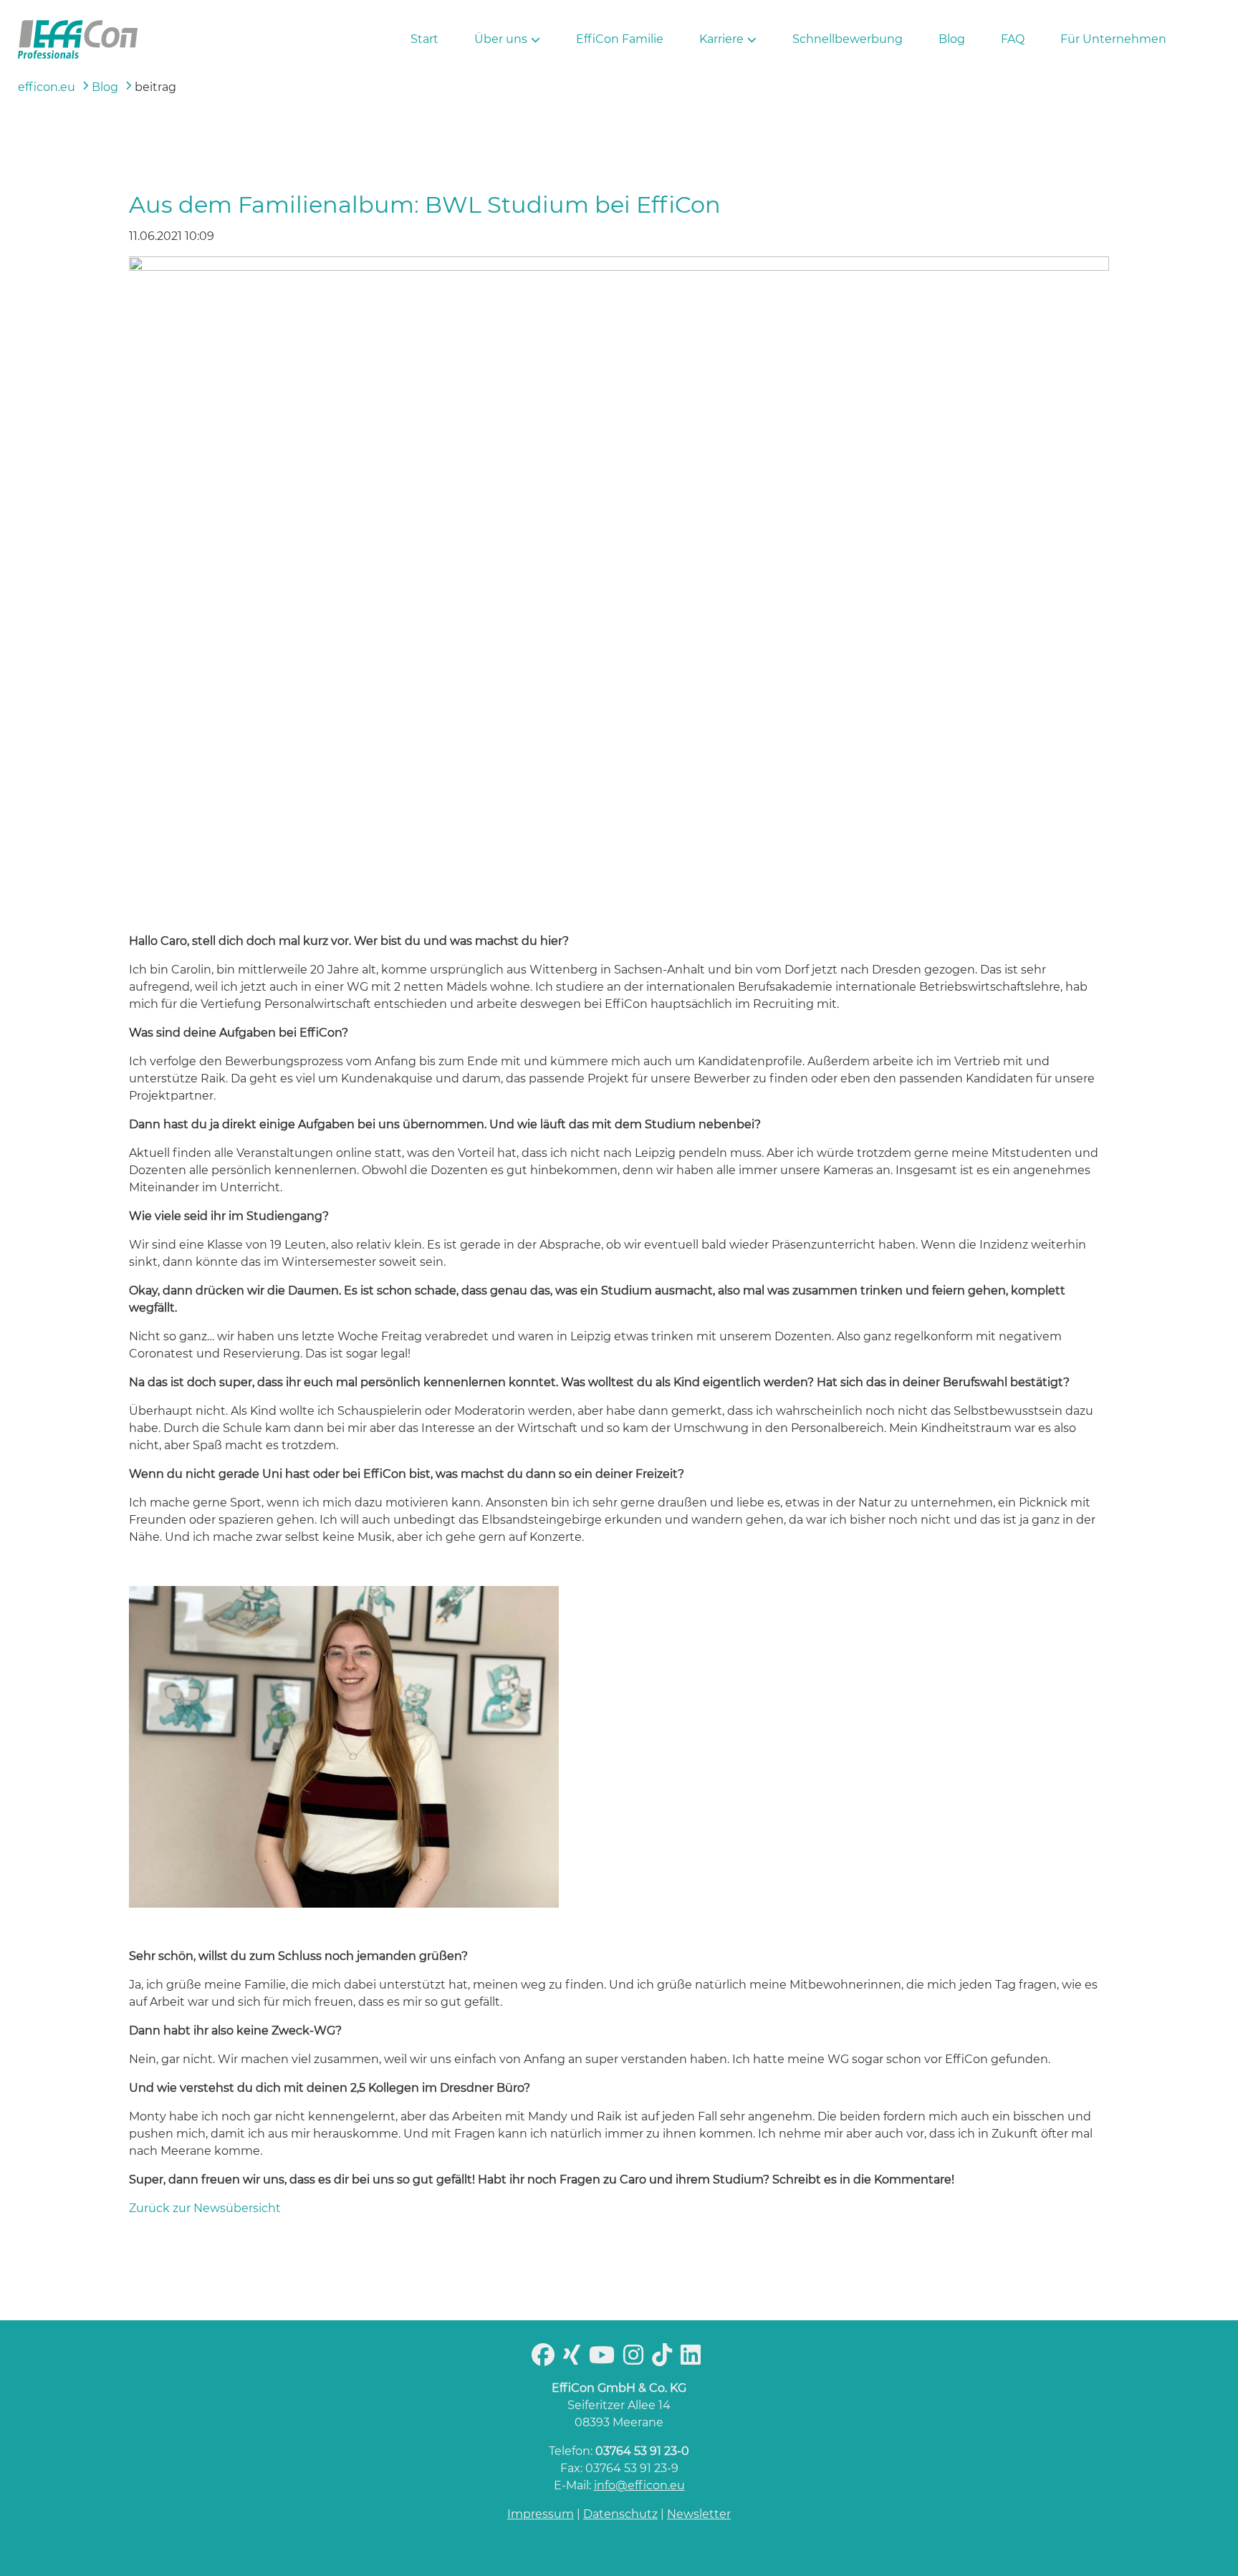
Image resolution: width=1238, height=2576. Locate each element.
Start (424, 39)
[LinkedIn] (694, 2359)
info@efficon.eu (639, 2485)
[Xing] (575, 2359)
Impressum (541, 2514)
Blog (952, 39)
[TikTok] (665, 2359)
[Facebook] (546, 2359)
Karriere (721, 39)
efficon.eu (47, 87)
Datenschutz (620, 2514)
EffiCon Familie (620, 39)
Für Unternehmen (1113, 39)
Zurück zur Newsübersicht (205, 2208)
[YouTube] (605, 2359)
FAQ (1013, 39)
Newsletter (699, 2514)
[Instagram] (636, 2359)
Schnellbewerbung (848, 39)
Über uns (501, 39)
